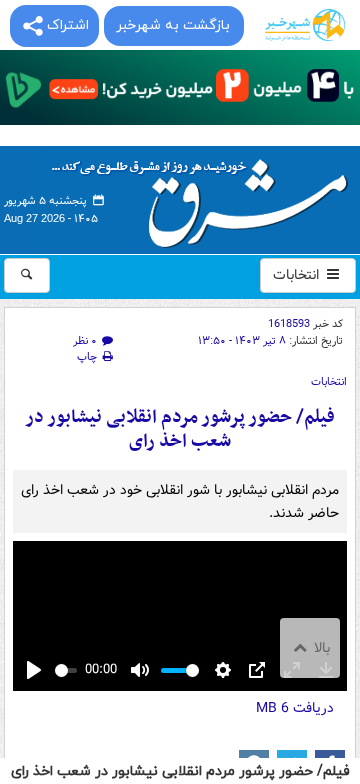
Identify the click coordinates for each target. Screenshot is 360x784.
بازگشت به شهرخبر (173, 25)
